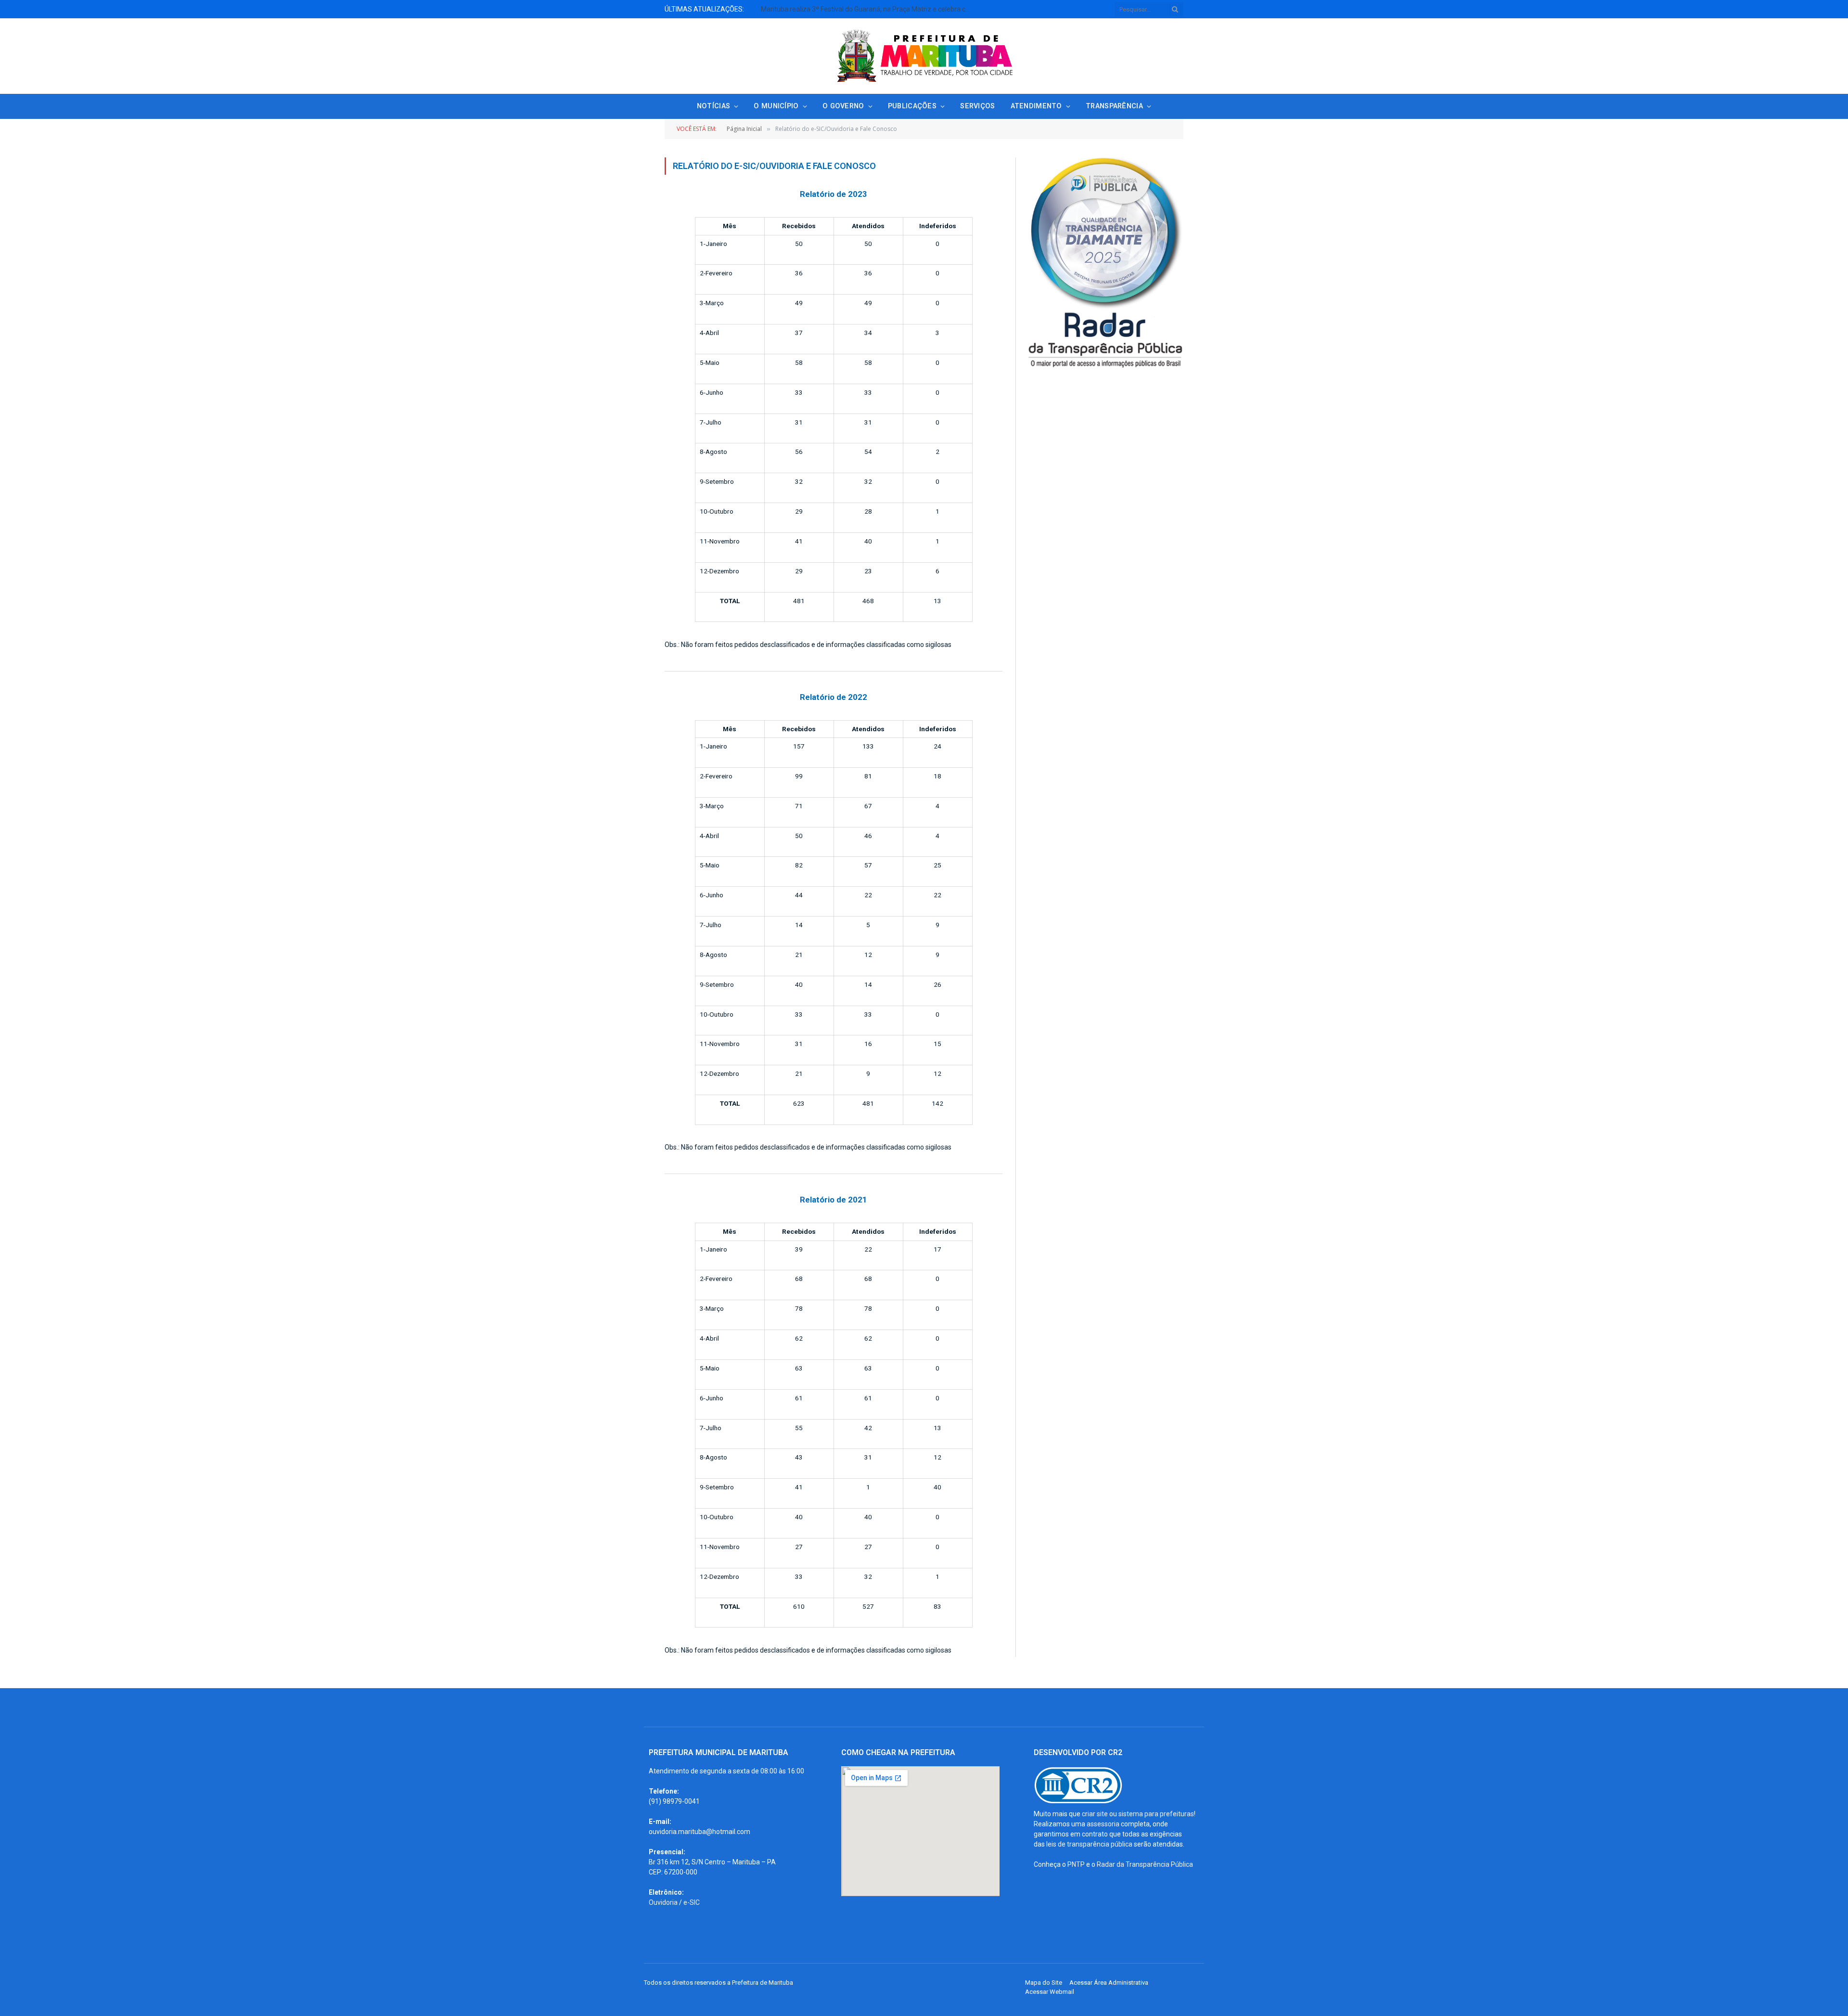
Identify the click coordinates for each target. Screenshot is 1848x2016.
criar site (1095, 1814)
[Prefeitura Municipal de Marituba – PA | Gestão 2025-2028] (924, 56)
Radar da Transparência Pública (1145, 1864)
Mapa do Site (1044, 1983)
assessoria (1103, 1824)
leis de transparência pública (1089, 1844)
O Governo (843, 106)
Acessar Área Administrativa (1109, 1983)
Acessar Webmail (1050, 1992)
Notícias (713, 106)
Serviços (977, 106)
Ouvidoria (663, 1902)
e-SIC (692, 1902)
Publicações (912, 106)
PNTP (1076, 1864)
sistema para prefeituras (1156, 1814)
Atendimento (1036, 106)
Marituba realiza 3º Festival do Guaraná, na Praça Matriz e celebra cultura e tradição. (869, 9)
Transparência (1114, 106)
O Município (776, 106)
